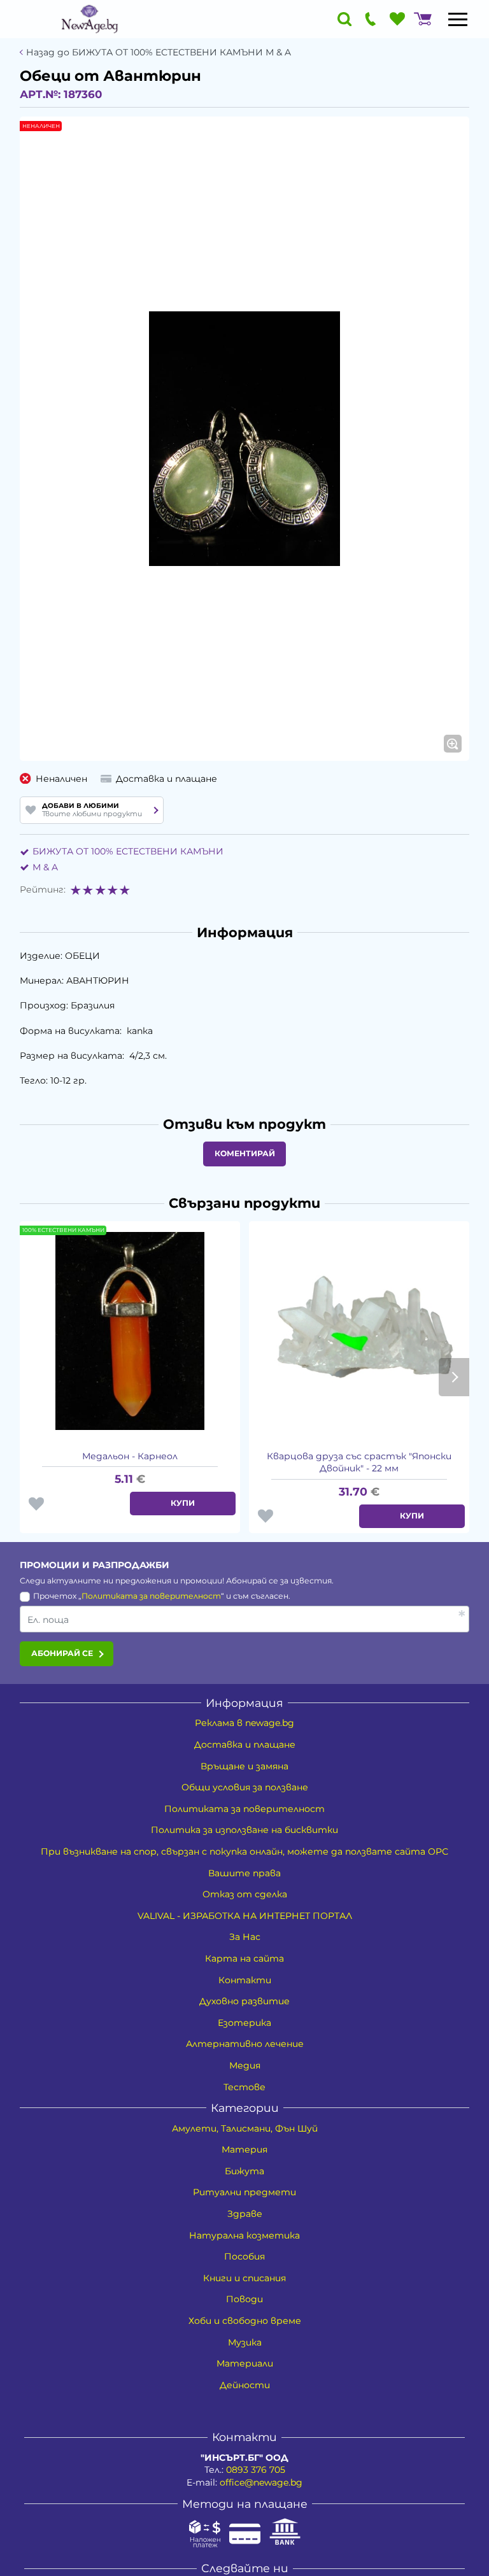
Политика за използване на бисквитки (244, 1830)
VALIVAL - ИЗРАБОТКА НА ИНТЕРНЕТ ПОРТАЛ (245, 1916)
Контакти (245, 1980)
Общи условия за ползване (245, 1787)
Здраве (245, 2214)
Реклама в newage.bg (244, 1723)
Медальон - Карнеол (130, 1456)
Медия (245, 2065)
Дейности (245, 2385)
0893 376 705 (256, 2470)
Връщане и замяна (244, 1766)
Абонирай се (62, 1653)
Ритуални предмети (244, 2192)
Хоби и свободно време (245, 2321)
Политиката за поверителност (151, 1596)
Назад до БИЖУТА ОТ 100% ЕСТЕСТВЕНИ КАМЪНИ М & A (159, 53)
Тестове (244, 2087)
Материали (245, 2363)
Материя (244, 2149)
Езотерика (244, 2023)
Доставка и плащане (245, 1744)
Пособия (244, 2256)
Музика (245, 2342)
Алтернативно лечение (245, 2044)
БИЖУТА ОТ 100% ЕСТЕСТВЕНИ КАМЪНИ (128, 851)
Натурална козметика (244, 2235)
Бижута (244, 2171)
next (454, 1377)
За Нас (245, 1937)
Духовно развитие (244, 2001)
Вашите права (244, 1873)
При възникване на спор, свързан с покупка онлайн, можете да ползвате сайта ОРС (244, 1851)
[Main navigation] (458, 19)
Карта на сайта (244, 1958)
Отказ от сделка (245, 1894)
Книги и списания (244, 2278)
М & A (45, 867)
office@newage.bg (261, 2482)
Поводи (244, 2299)
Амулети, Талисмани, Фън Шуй (245, 2128)
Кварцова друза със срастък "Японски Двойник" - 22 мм (359, 1462)
